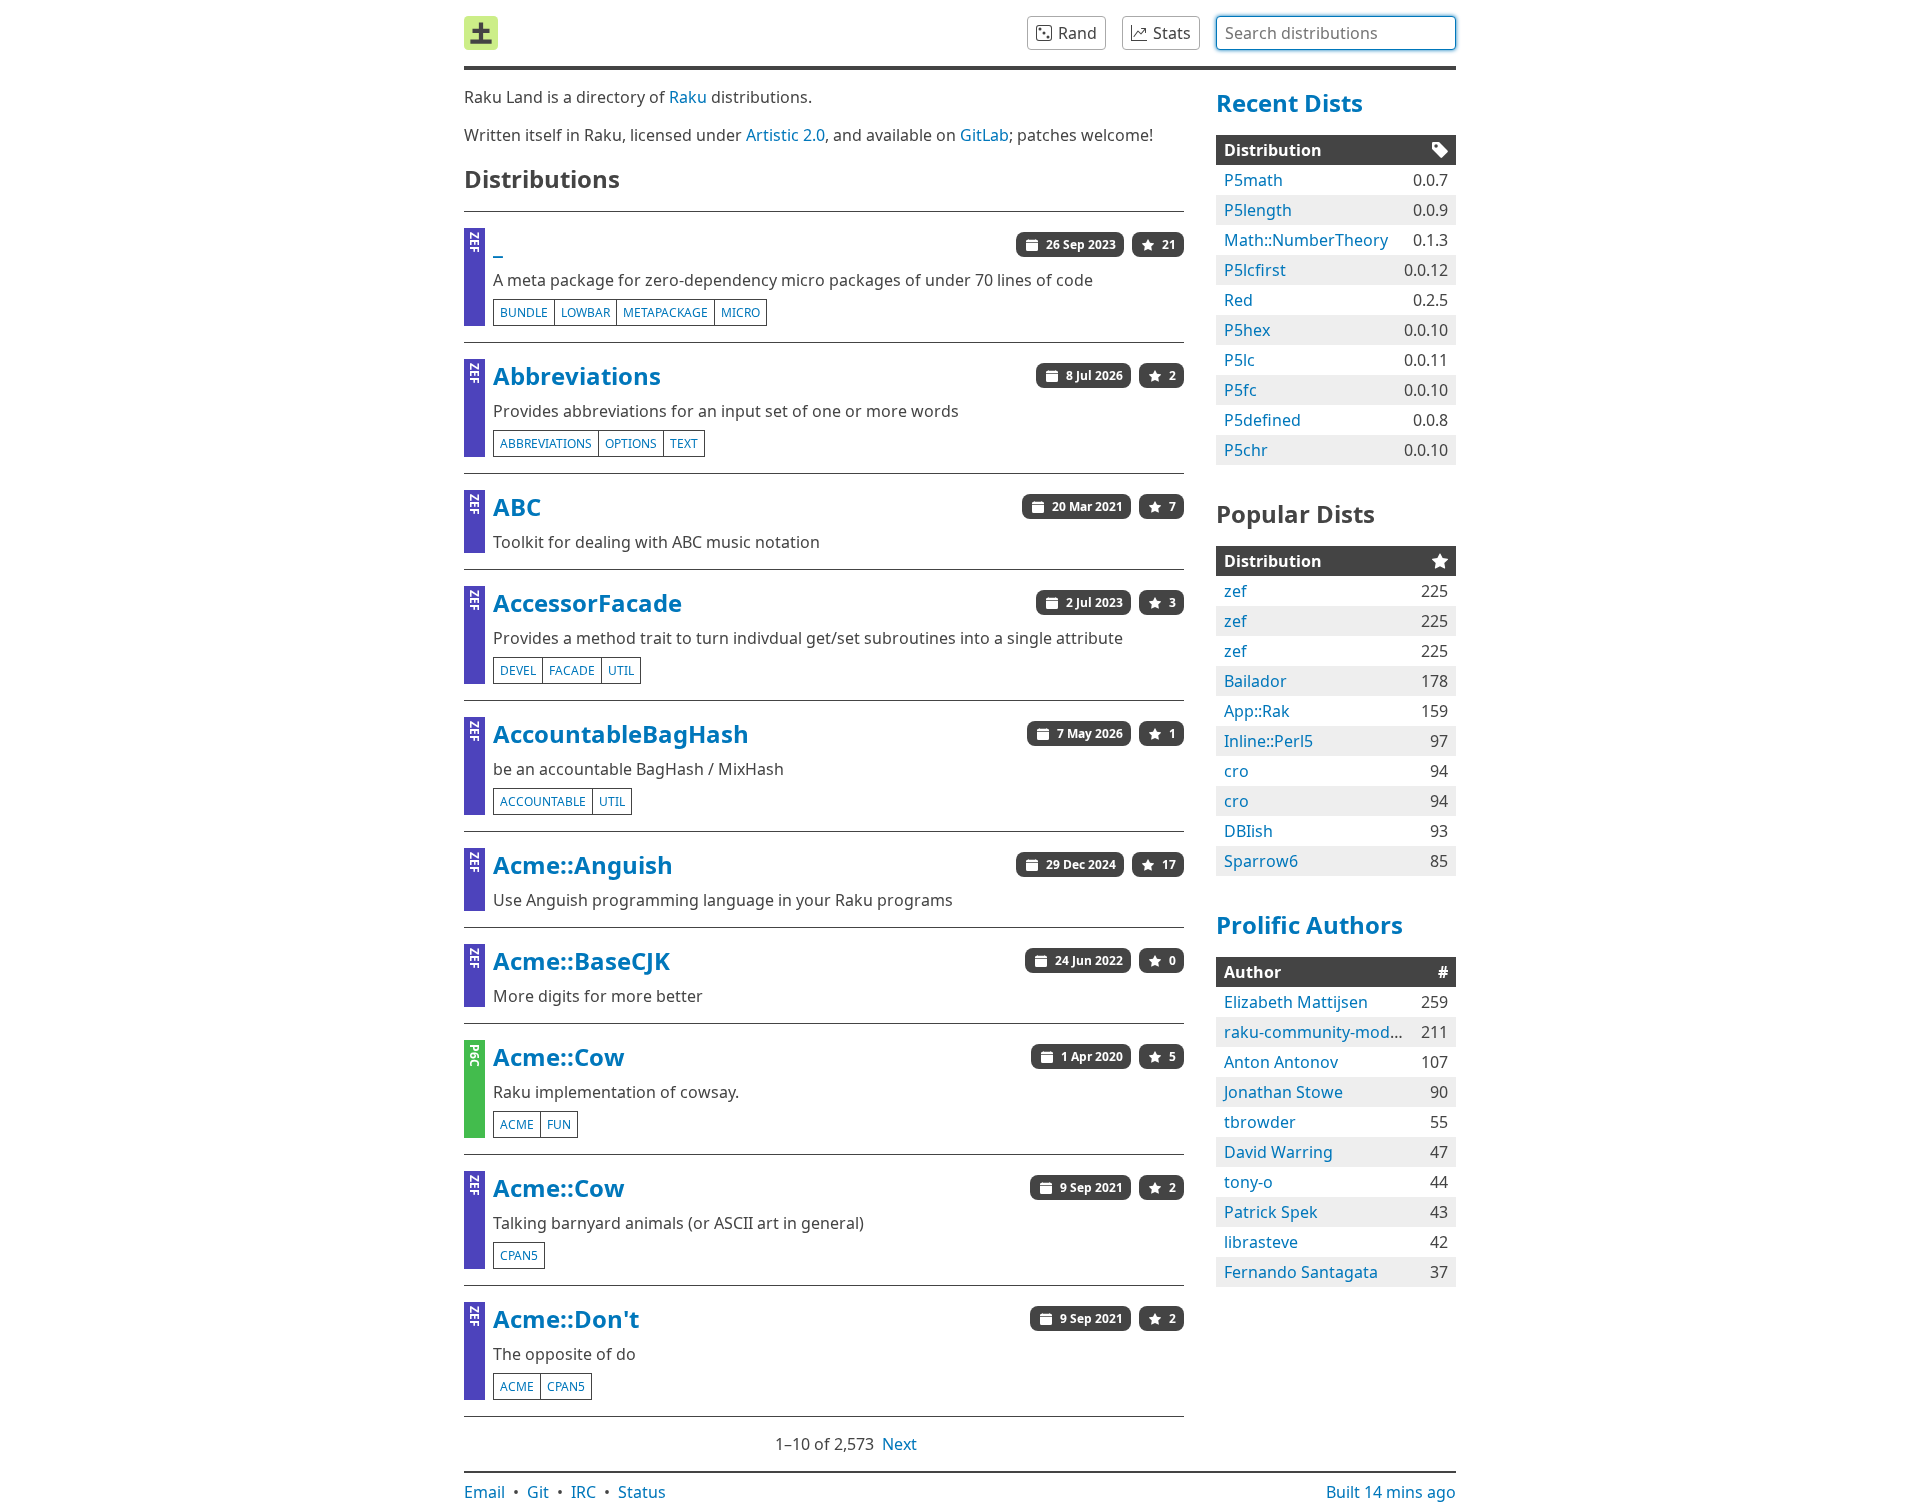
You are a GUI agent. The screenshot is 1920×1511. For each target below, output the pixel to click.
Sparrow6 (1261, 861)
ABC (517, 506)
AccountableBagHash (621, 733)
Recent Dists (1289, 102)
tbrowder (1260, 1122)
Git (538, 1492)
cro (1236, 771)
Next (899, 1444)
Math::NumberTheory (1306, 240)
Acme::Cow (559, 1056)
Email (484, 1492)
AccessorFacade (587, 602)
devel (518, 670)
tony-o (1248, 1182)
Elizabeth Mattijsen (1296, 1002)
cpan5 (519, 1255)
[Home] (481, 33)
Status (642, 1492)
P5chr (1246, 450)
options (631, 443)
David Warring (1278, 1152)
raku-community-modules (1322, 1032)
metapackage (665, 312)
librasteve (1261, 1242)
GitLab (984, 135)
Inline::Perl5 (1268, 741)
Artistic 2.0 (785, 135)
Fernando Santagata (1301, 1272)
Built (1391, 1492)
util (621, 670)
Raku (688, 97)
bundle (524, 312)
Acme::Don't (566, 1318)
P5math (1253, 180)
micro (740, 312)
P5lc (1239, 360)
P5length (1258, 210)
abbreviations (546, 443)
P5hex (1247, 330)
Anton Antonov (1281, 1062)
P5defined (1262, 420)
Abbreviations (577, 375)
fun (559, 1124)
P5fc (1240, 390)
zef (1235, 591)
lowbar (585, 312)
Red (1238, 300)
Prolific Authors (1309, 924)
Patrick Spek (1271, 1212)
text (684, 443)
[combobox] (1336, 33)
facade (572, 670)
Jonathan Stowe (1283, 1092)
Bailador (1255, 681)
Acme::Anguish (583, 864)
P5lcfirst (1255, 270)
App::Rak (1257, 711)
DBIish (1248, 831)
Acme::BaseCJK (581, 960)
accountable (543, 801)
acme (517, 1124)
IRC (583, 1492)
